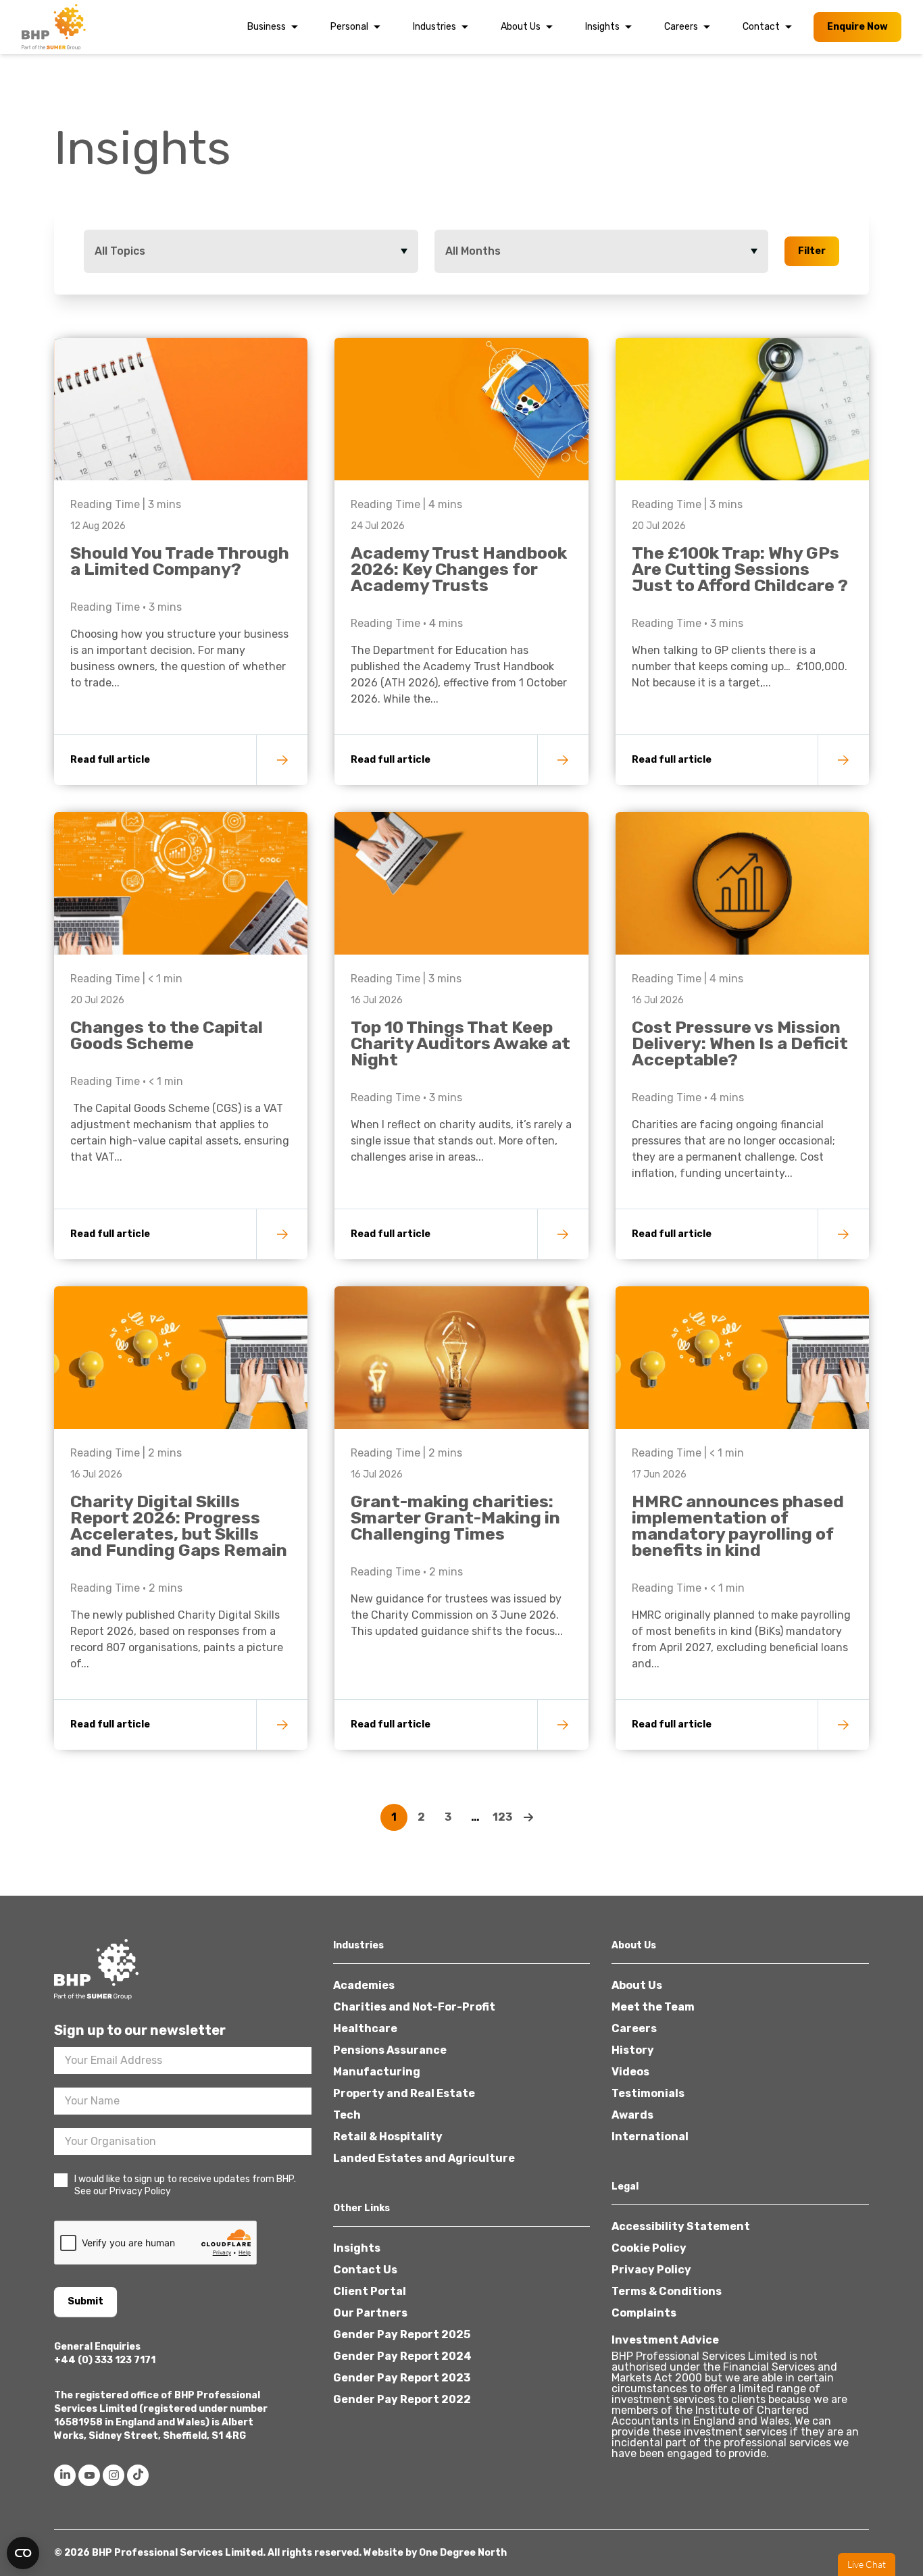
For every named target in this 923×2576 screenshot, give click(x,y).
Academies (364, 1985)
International (650, 2137)
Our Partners (370, 2313)
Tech (347, 2115)
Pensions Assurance (390, 2050)
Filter (812, 251)
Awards (632, 2115)
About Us (521, 27)
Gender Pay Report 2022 (402, 2399)
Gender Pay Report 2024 (402, 2356)
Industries (434, 27)
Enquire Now (857, 27)
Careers (681, 27)
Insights (602, 27)
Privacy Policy (651, 2270)
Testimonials (648, 2093)
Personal (349, 27)
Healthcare (365, 2028)
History (633, 2050)
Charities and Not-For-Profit (414, 2007)
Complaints (644, 2313)
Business (267, 27)
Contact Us (365, 2270)
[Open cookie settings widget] (23, 2553)
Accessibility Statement (681, 2226)
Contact (761, 27)
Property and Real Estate (404, 2093)
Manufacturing (377, 2072)
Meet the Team (653, 2007)
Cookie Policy (649, 2248)
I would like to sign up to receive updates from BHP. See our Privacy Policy (185, 2185)
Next (529, 1817)
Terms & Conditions (667, 2291)
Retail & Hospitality (388, 2137)
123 (502, 1817)
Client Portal (370, 2291)
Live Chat (867, 2565)
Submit (85, 2301)
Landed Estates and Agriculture (424, 2158)
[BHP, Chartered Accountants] (55, 27)
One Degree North (463, 2553)
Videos (630, 2072)
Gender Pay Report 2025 (402, 2334)
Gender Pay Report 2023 (402, 2378)
